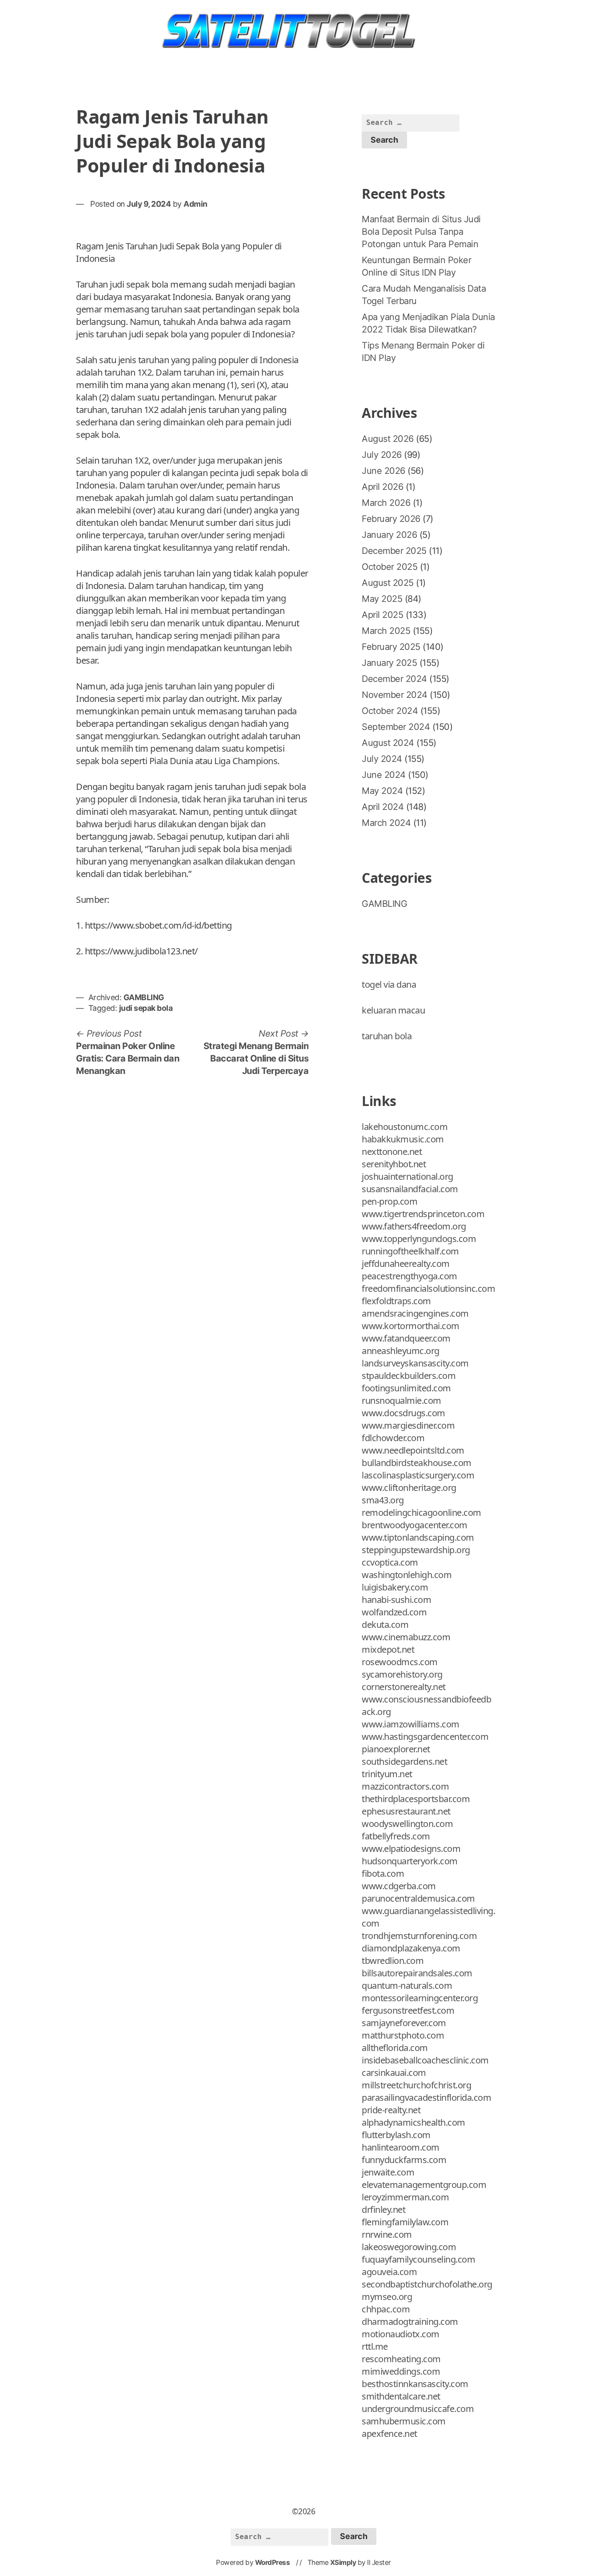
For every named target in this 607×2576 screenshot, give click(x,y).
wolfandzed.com (394, 1612)
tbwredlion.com (393, 1961)
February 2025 (391, 647)
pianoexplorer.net (396, 1749)
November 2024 (395, 695)
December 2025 (394, 551)
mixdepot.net (388, 1649)
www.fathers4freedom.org (414, 1226)
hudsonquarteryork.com (410, 1861)
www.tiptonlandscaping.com (418, 1537)
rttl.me (375, 2346)
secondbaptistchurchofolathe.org (427, 2284)
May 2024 (382, 791)
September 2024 (396, 727)
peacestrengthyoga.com (409, 1276)
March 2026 (386, 503)
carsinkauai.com (394, 2073)
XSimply (343, 2562)
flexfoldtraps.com (396, 1301)
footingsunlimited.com (406, 1388)
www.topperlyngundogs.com (419, 1239)
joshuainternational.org (407, 1176)
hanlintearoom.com (401, 2147)
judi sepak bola (146, 1008)
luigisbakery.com (395, 1587)
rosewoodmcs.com (400, 1662)
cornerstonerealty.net (404, 1687)
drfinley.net (383, 2209)
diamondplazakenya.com (411, 1948)
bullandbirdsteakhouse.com (417, 1463)
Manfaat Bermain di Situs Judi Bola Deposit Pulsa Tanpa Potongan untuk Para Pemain (421, 232)
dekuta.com (385, 1625)
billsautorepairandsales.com (417, 1973)
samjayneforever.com (404, 2023)
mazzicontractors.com (405, 1786)
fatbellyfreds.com (396, 1836)
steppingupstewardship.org (416, 1550)
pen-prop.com (389, 1201)
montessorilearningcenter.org (420, 1998)
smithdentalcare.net (401, 2396)
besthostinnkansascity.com (415, 2384)
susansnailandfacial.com (410, 1189)
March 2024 (386, 823)
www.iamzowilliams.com (411, 1724)
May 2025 (382, 599)
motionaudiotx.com (401, 2334)
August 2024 (388, 743)
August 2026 (388, 439)
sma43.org (383, 1500)
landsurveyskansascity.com (415, 1363)
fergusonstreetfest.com (408, 2010)
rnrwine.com (387, 2234)
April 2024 (383, 807)
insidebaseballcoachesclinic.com (425, 2060)
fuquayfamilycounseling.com (418, 2259)
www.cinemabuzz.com (406, 1637)
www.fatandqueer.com (406, 1338)
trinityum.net (387, 1774)
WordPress (273, 2562)
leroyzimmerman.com (405, 2197)
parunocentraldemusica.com (418, 1898)
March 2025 (386, 631)
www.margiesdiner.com (408, 1425)
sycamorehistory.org (402, 1674)
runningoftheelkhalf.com (410, 1251)
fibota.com (383, 1873)
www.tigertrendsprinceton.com (423, 1214)
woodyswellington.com (407, 1824)
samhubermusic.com (404, 2421)
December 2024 (394, 679)
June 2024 (384, 775)
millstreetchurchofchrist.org (416, 2085)
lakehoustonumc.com (405, 1127)
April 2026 (382, 487)
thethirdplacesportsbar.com (416, 1799)
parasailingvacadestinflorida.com (426, 2097)
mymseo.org (387, 2297)
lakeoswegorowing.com (409, 2247)
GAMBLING (144, 997)
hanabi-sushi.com (396, 1600)
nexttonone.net (392, 1152)
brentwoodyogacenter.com (415, 1525)
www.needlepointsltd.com (413, 1450)
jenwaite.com (388, 2172)
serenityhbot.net (394, 1164)
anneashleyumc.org (401, 1351)
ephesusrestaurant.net (406, 1811)
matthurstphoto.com (403, 2035)
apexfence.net (389, 2434)
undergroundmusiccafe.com (418, 2409)
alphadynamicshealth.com (413, 2122)
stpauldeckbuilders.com (409, 1376)
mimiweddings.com (401, 2371)
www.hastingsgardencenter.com (425, 1737)
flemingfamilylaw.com (405, 2222)
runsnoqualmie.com (401, 1400)
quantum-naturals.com (407, 1985)
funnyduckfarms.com (404, 2160)
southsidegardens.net (404, 1761)
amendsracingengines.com (415, 1313)
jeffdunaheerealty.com (406, 1264)
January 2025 (389, 663)
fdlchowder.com (393, 1438)
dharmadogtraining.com (410, 2322)
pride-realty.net (391, 2110)
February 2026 (391, 519)
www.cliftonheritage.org (409, 1488)
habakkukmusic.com (403, 1139)
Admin (196, 204)
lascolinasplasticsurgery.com (418, 1475)
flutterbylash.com (396, 2135)
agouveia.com (389, 2272)
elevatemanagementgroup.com (424, 2185)
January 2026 (389, 535)
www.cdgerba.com (399, 1886)
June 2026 (383, 471)
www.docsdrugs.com (403, 1413)
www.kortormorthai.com (411, 1326)
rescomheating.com (401, 2359)
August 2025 (388, 583)
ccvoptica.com (390, 1562)
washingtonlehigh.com (407, 1575)
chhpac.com (386, 2309)
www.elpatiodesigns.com (411, 1849)
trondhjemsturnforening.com (419, 1936)
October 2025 (389, 567)
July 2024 (382, 759)
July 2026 (382, 455)
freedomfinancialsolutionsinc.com (428, 1288)
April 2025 (382, 615)
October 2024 (390, 711)
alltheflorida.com (395, 2048)
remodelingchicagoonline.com (421, 1512)
